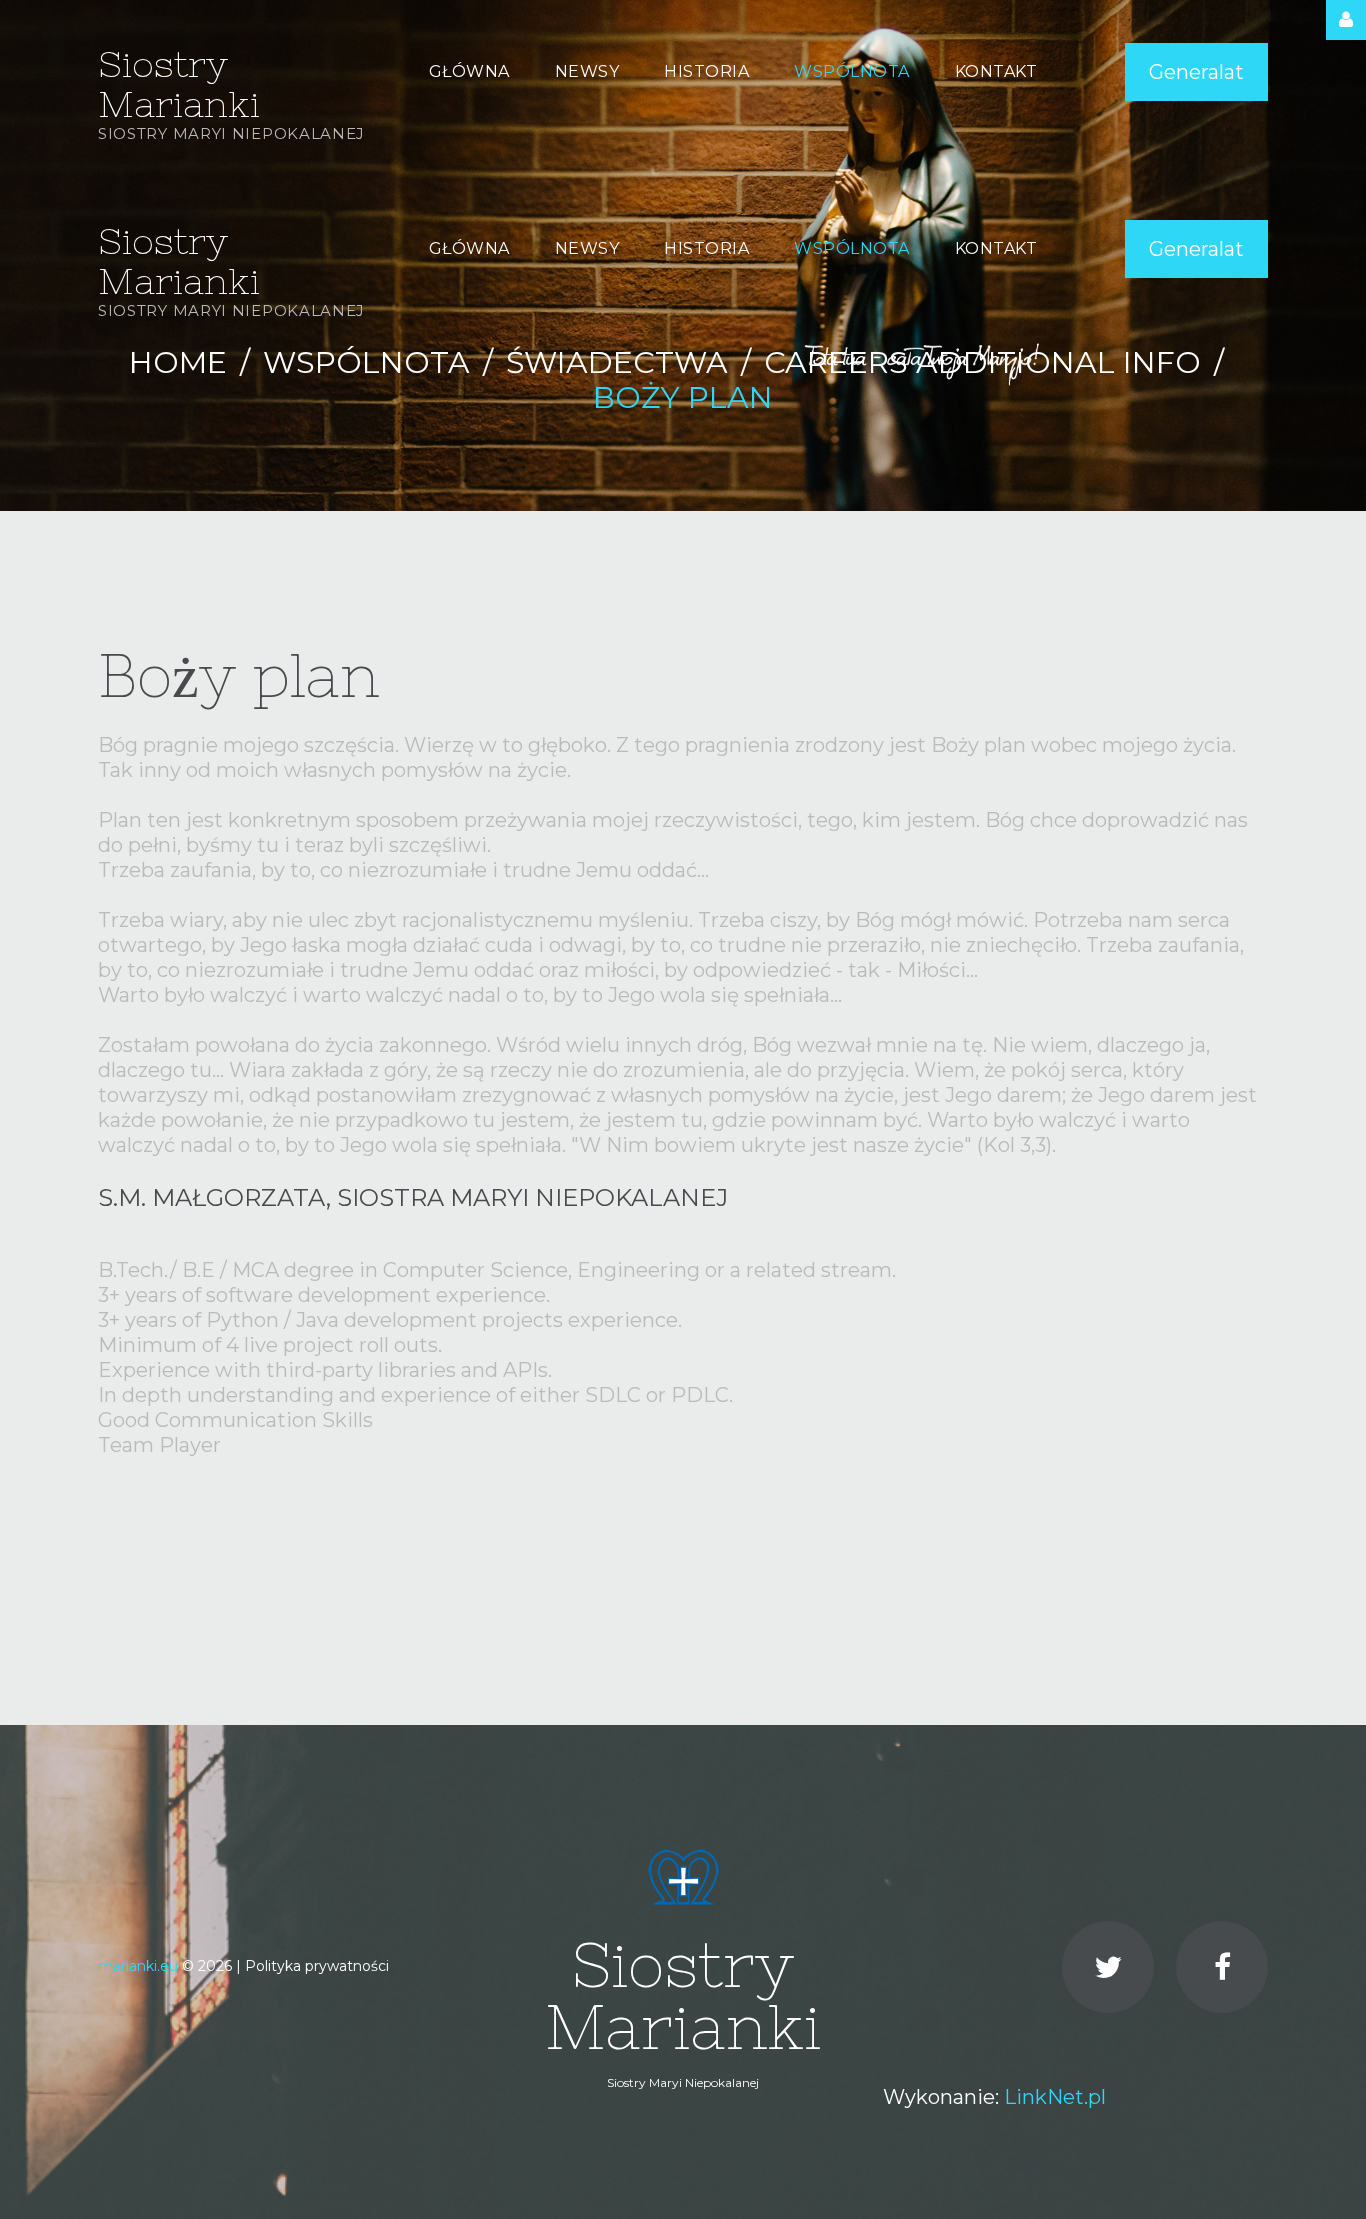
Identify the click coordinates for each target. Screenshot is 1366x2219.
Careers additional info (982, 362)
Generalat (1196, 72)
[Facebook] (1222, 1967)
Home (178, 362)
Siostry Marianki (179, 84)
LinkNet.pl (1055, 2097)
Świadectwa (617, 362)
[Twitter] (1108, 1967)
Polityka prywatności (317, 1966)
